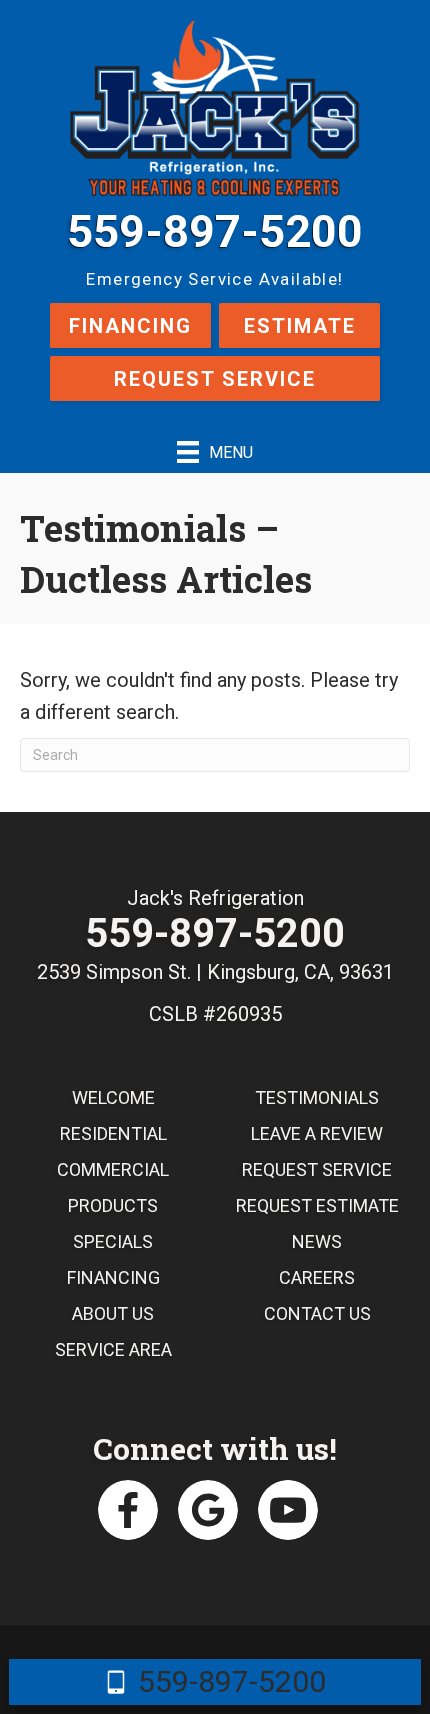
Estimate (300, 326)
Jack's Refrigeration (215, 898)
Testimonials (317, 1097)
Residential (113, 1133)
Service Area (113, 1349)
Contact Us (317, 1313)
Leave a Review (317, 1133)
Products (113, 1205)
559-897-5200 (215, 231)
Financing (130, 326)
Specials (113, 1241)
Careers (317, 1277)
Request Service (215, 379)
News (317, 1241)
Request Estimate (317, 1205)
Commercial (113, 1169)
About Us (113, 1313)
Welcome (113, 1097)
